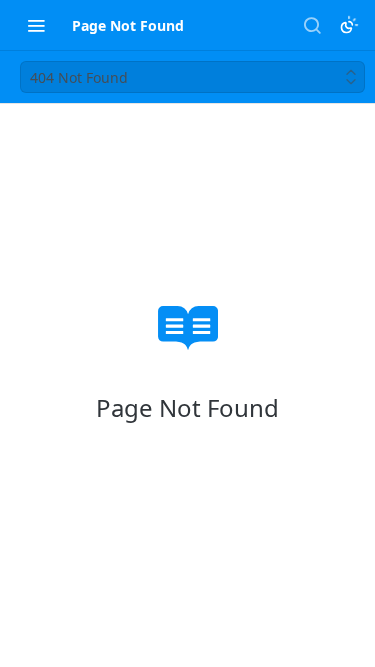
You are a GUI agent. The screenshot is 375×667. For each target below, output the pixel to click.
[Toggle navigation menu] (36, 25)
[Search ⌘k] (312, 25)
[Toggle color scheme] (349, 25)
